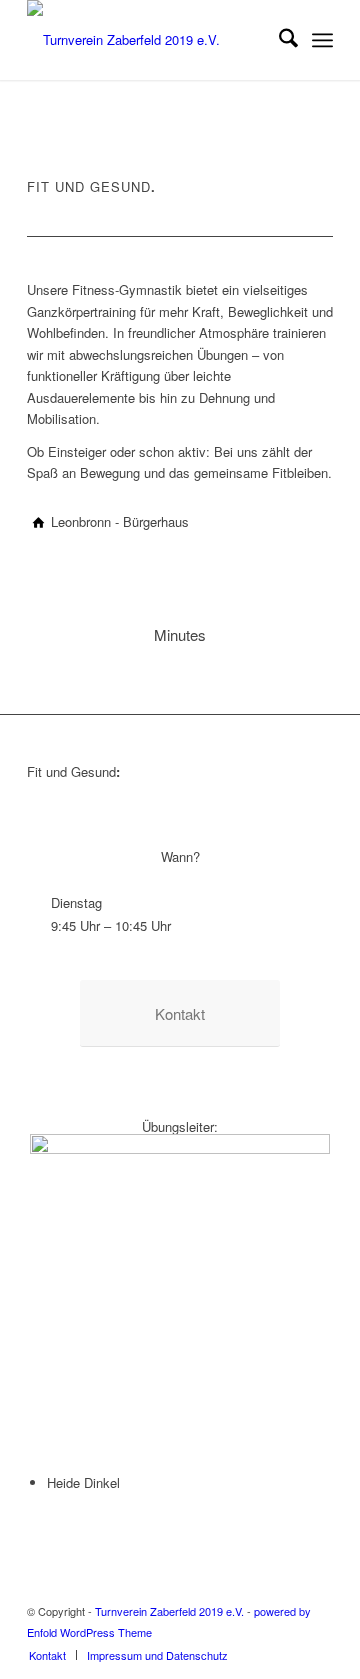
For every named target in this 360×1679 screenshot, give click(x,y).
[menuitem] (278, 40)
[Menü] (322, 40)
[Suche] (278, 40)
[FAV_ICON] (149, 40)
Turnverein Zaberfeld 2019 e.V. (169, 1611)
